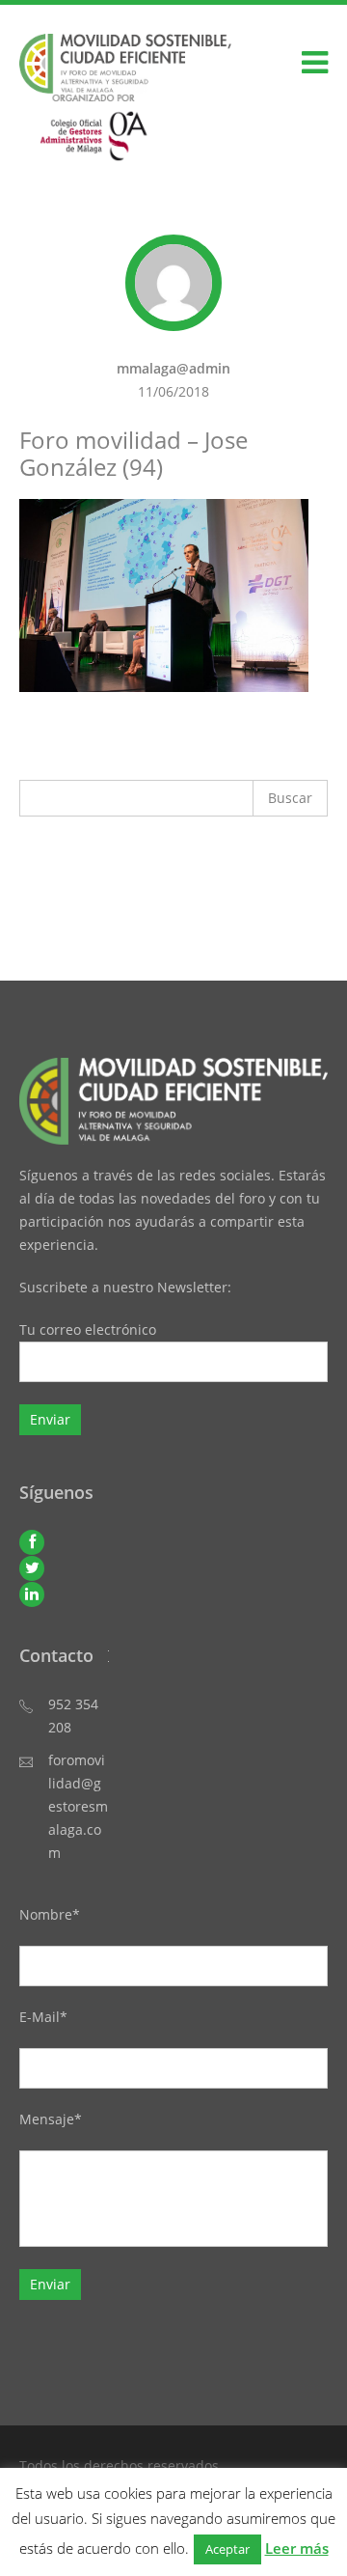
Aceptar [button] (227, 2549)
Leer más (297, 2548)
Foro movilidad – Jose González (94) (133, 453)
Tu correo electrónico (88, 1330)
